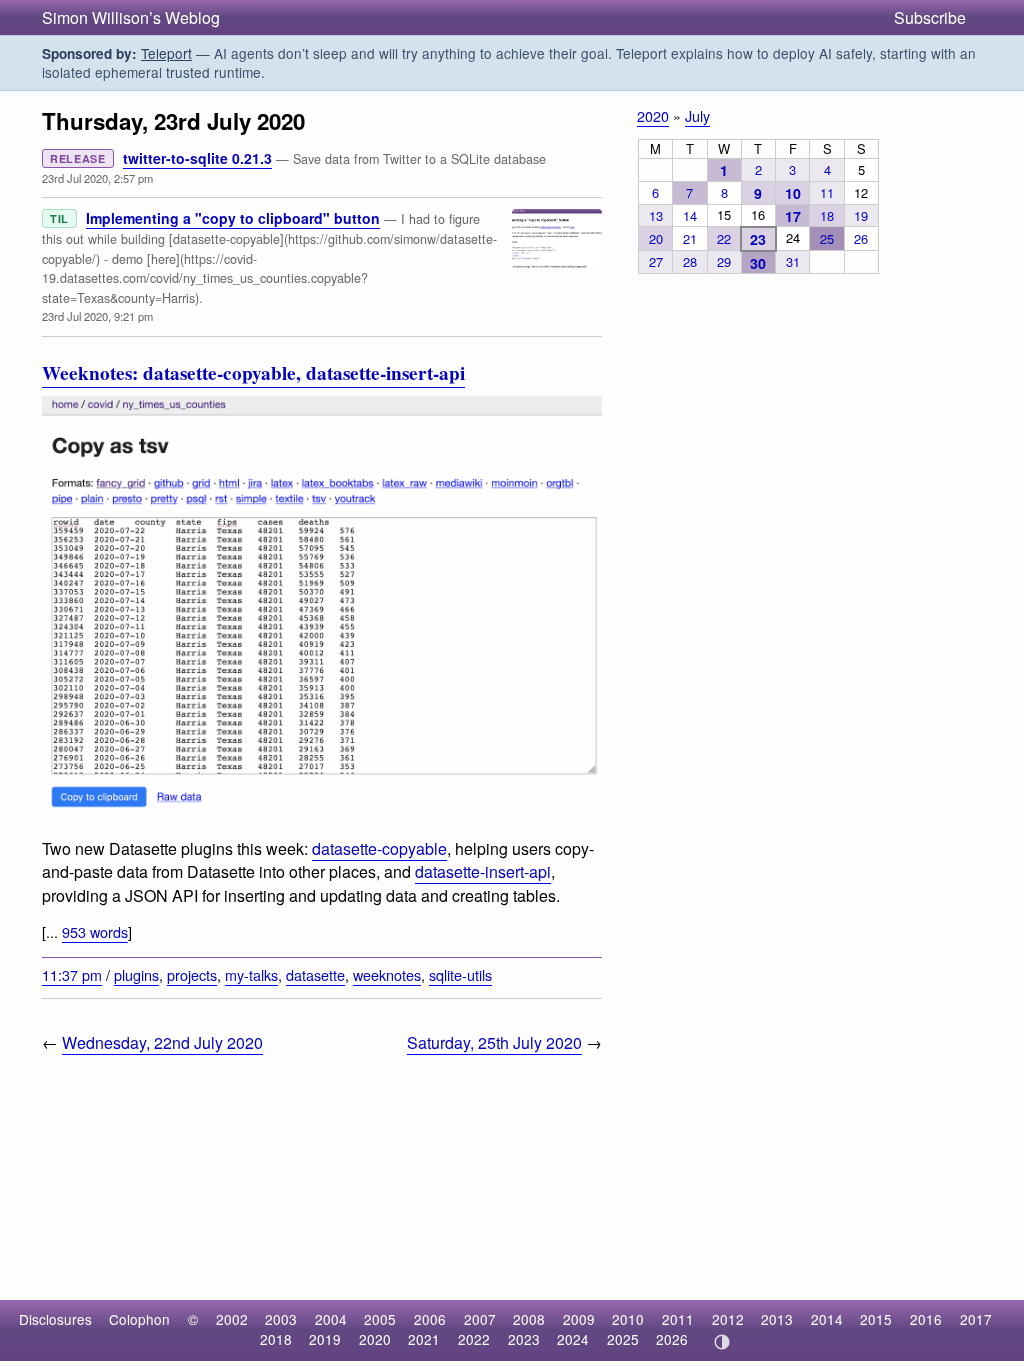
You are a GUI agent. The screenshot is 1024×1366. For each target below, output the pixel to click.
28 (690, 261)
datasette (315, 974)
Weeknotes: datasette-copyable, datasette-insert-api (253, 373)
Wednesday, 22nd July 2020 (162, 1042)
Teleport (166, 53)
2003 (281, 1319)
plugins (136, 974)
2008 (529, 1319)
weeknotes (387, 974)
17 (793, 216)
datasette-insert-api (483, 871)
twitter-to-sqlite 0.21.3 (197, 158)
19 (861, 215)
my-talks (251, 974)
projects (192, 974)
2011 (678, 1319)
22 (724, 238)
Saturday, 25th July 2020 (494, 1042)
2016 (926, 1319)
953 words (95, 931)
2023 (524, 1339)
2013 (777, 1319)
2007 (480, 1319)
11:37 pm (72, 974)
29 (724, 261)
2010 (628, 1319)
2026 (672, 1339)
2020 (653, 115)
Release (78, 158)
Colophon (139, 1319)
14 (690, 215)
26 (861, 238)
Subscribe (930, 17)
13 (656, 215)
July (697, 115)
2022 (474, 1339)
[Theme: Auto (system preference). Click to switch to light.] (721, 1342)
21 (690, 238)
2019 (325, 1339)
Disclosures (55, 1319)
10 (793, 193)
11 (827, 192)
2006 (430, 1319)
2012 (728, 1319)
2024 (573, 1339)
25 (827, 238)
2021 (424, 1339)
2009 (579, 1319)
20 (656, 238)
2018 (276, 1339)
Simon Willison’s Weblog (131, 17)
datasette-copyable (379, 848)
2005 (380, 1319)
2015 (876, 1319)
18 (827, 215)
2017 (976, 1319)
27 (656, 261)
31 (793, 261)
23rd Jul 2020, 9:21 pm (97, 316)
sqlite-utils (460, 974)
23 (758, 239)
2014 (827, 1319)
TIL (59, 218)
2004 (331, 1319)
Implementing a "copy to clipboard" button (233, 218)
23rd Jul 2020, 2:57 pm (97, 178)
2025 (623, 1339)
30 (758, 263)
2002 (232, 1319)
